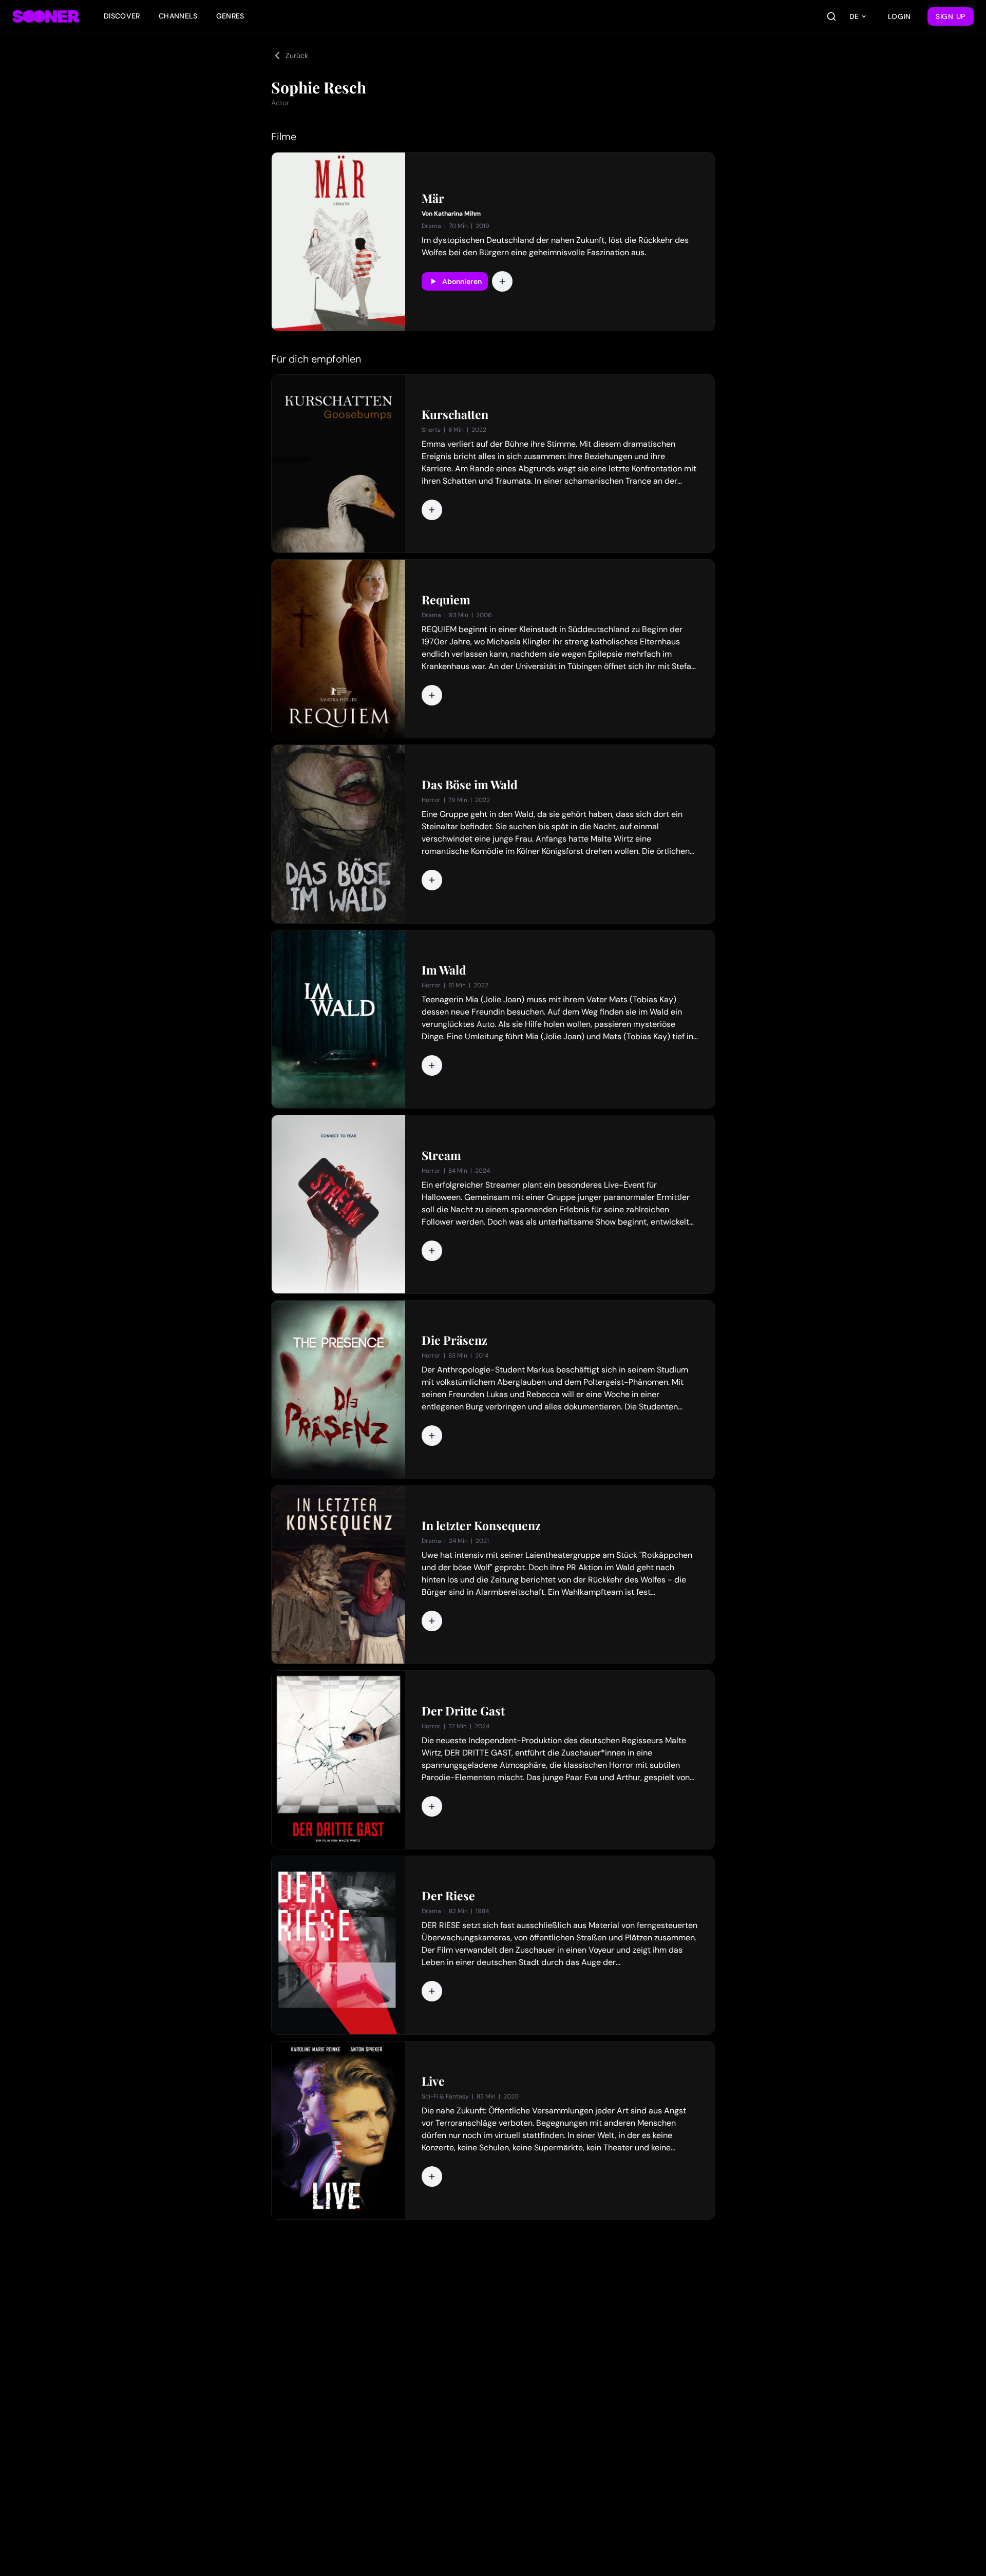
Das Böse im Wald (470, 785)
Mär (433, 198)
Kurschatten (455, 414)
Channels (178, 16)
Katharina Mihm (457, 214)
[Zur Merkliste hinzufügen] (502, 281)
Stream (441, 1155)
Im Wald (444, 970)
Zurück (297, 55)
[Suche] (831, 16)
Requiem (446, 600)
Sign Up (951, 16)
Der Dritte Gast (463, 1711)
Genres (230, 16)
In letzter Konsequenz (481, 1525)
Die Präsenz (454, 1340)
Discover (122, 16)
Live (433, 2081)
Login (900, 16)
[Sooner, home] (46, 16)
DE (854, 16)
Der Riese (448, 1896)
